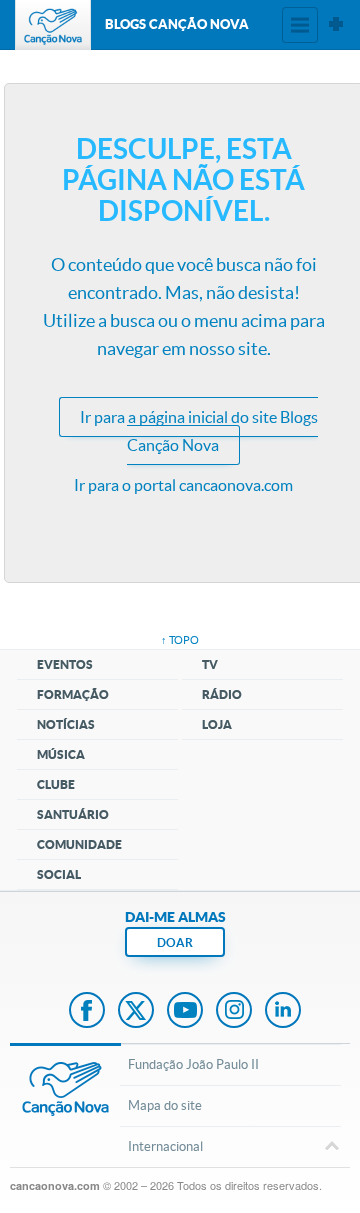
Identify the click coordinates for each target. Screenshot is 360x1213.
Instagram (234, 1012)
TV (210, 664)
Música (61, 754)
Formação (73, 694)
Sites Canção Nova (336, 25)
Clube (56, 784)
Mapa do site (165, 1105)
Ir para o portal (183, 485)
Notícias (66, 724)
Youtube (185, 1012)
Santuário (73, 814)
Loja (217, 724)
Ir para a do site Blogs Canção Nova (199, 431)
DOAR (175, 942)
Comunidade (79, 844)
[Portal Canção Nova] (53, 25)
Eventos (65, 664)
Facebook (87, 1012)
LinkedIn (283, 1012)
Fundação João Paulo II (193, 1064)
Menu (300, 25)
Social (59, 874)
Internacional (165, 1146)
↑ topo (180, 640)
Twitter (136, 1012)
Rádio (222, 694)
